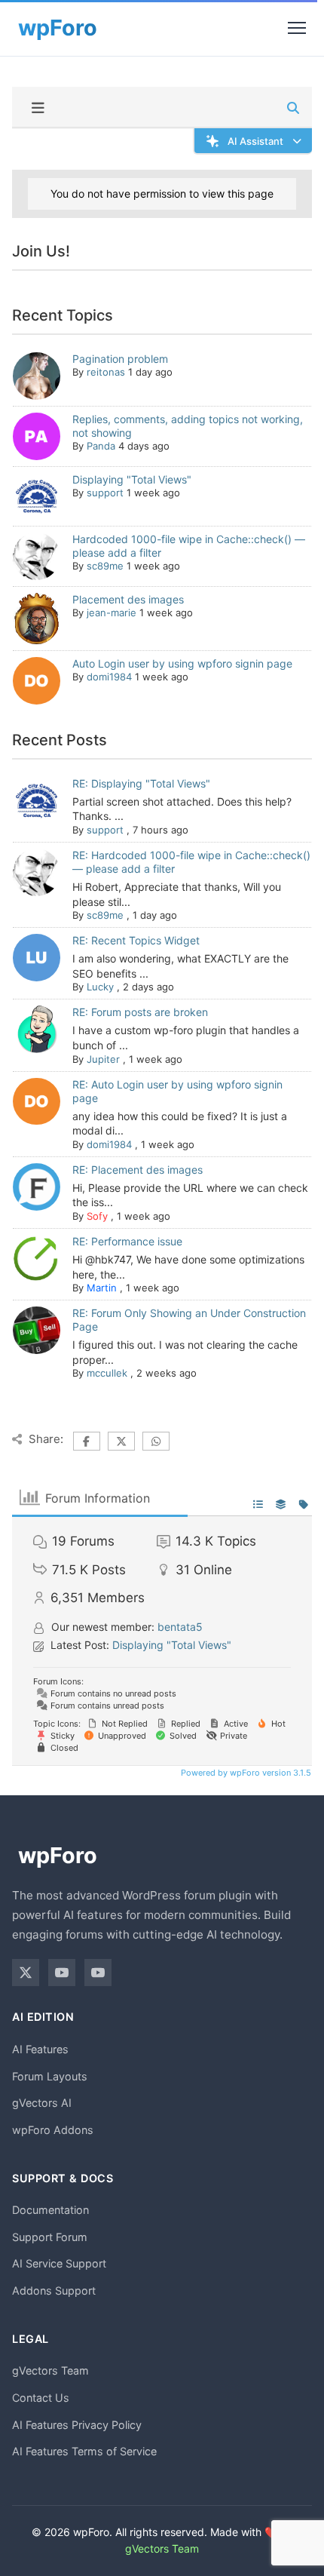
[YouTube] (62, 1973)
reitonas (106, 372)
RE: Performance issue (127, 1241)
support (105, 493)
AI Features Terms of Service (84, 2451)
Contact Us (41, 2398)
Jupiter (103, 1059)
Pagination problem (120, 359)
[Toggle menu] (297, 28)
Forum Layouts (50, 2076)
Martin (102, 1288)
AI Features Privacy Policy (77, 2425)
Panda (101, 446)
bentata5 (180, 1627)
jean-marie (112, 613)
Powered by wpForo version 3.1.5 (245, 1773)
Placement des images (128, 599)
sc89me (105, 566)
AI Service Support (59, 2263)
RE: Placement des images (138, 1170)
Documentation (50, 2210)
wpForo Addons (53, 2130)
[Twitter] (26, 1973)
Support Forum (50, 2237)
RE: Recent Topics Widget (136, 940)
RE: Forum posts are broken (140, 1012)
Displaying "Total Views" (132, 479)
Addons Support (54, 2290)
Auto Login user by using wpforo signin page (182, 663)
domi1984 (109, 677)
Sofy (97, 1216)
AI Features (40, 2049)
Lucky (100, 987)
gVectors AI (42, 2103)
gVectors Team (50, 2370)
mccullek (107, 1373)
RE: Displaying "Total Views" (141, 783)
